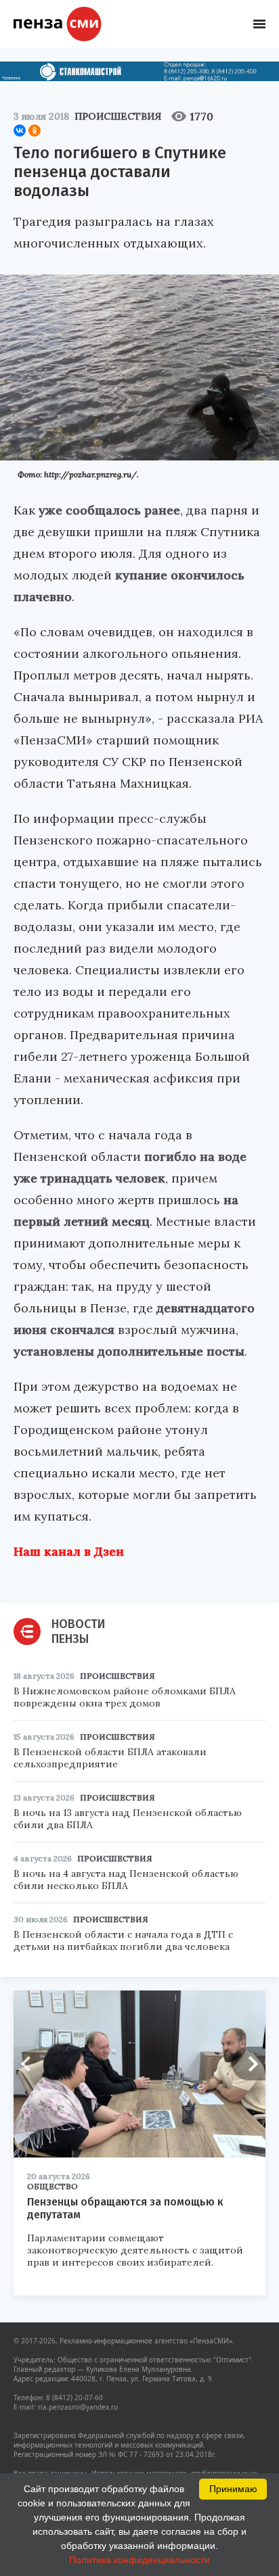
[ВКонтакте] (20, 130)
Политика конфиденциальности (139, 2560)
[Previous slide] (30, 2064)
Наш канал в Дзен (69, 1551)
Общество (52, 2186)
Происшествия (118, 116)
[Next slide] (249, 2064)
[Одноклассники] (35, 130)
